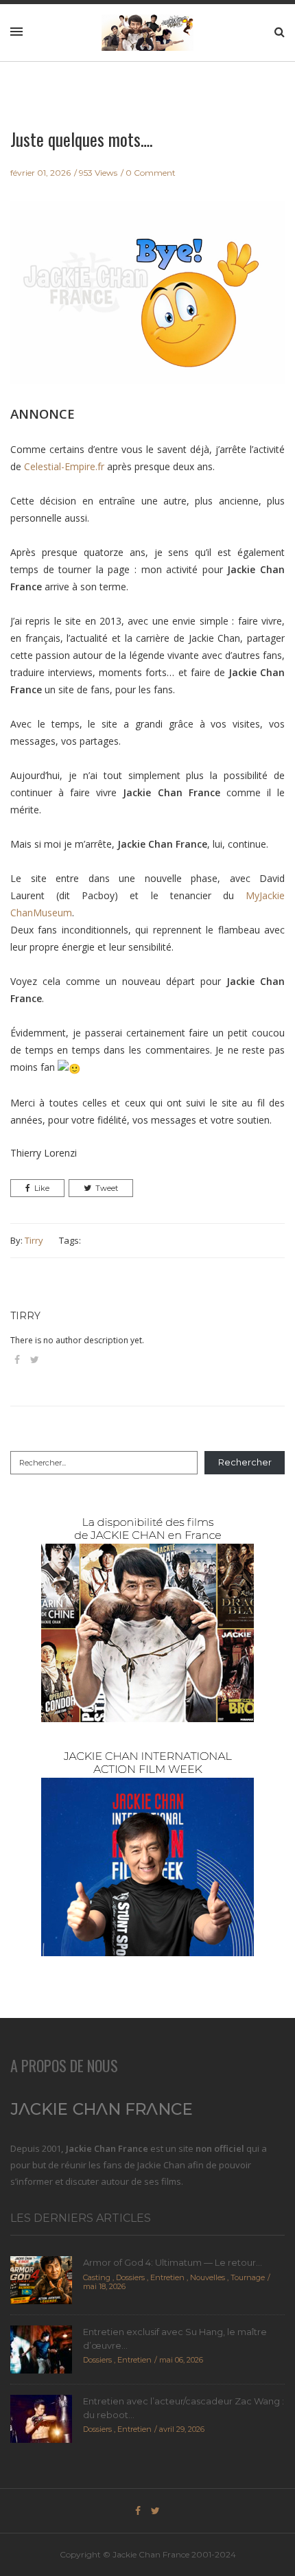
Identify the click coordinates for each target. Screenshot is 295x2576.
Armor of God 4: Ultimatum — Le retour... (173, 2262)
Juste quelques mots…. (81, 139)
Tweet (107, 1188)
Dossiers (130, 2277)
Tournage (248, 2277)
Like (42, 1188)
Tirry (34, 1240)
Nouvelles (208, 2277)
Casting (97, 2277)
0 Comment (151, 173)
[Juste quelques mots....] (147, 302)
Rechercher (245, 1462)
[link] (64, 466)
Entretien (167, 2277)
